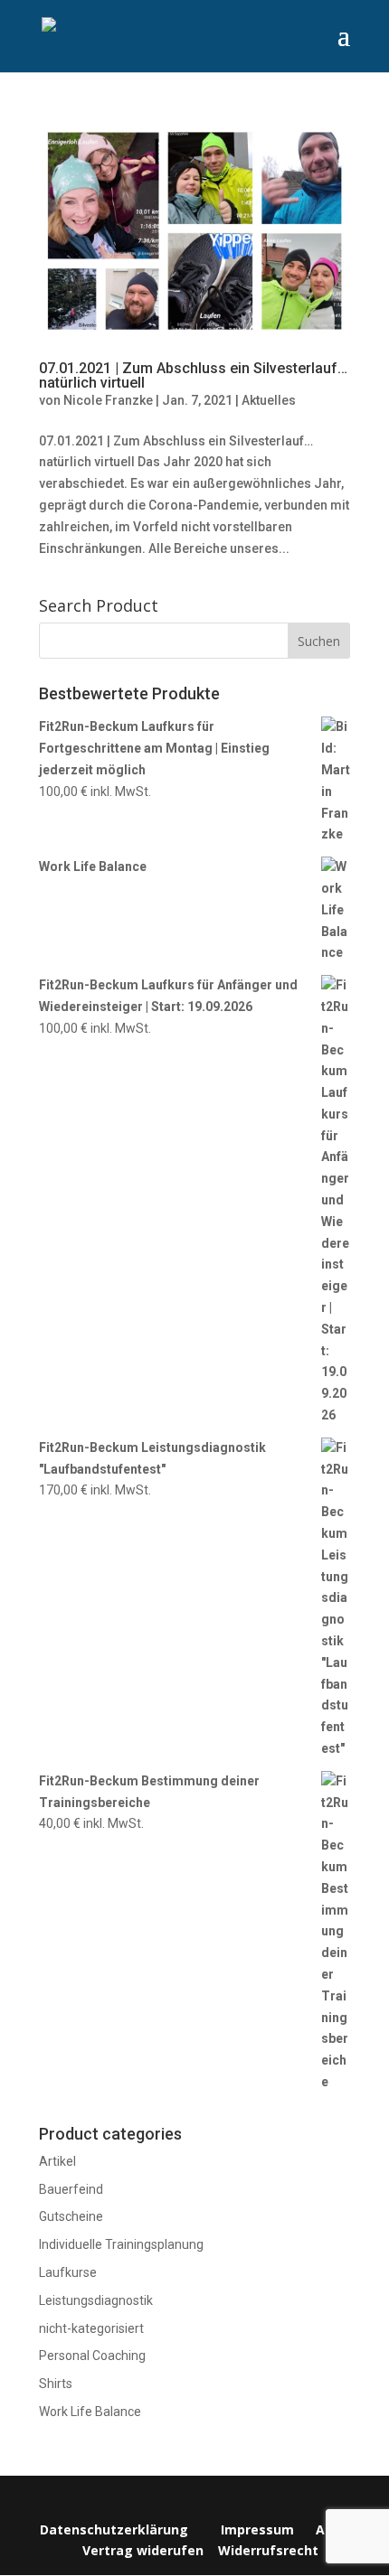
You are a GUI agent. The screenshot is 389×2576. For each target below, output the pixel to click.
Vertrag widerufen (143, 2550)
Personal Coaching (92, 2356)
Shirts (56, 2384)
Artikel (57, 2161)
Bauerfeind (71, 2189)
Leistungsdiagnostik (96, 2300)
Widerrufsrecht (266, 2550)
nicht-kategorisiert (91, 2328)
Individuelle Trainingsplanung (121, 2244)
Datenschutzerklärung (114, 2529)
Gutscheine (71, 2216)
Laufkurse (68, 2272)
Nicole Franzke (108, 400)
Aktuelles (269, 400)
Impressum (257, 2529)
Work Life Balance (90, 2412)
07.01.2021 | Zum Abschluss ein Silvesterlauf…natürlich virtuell (193, 375)
